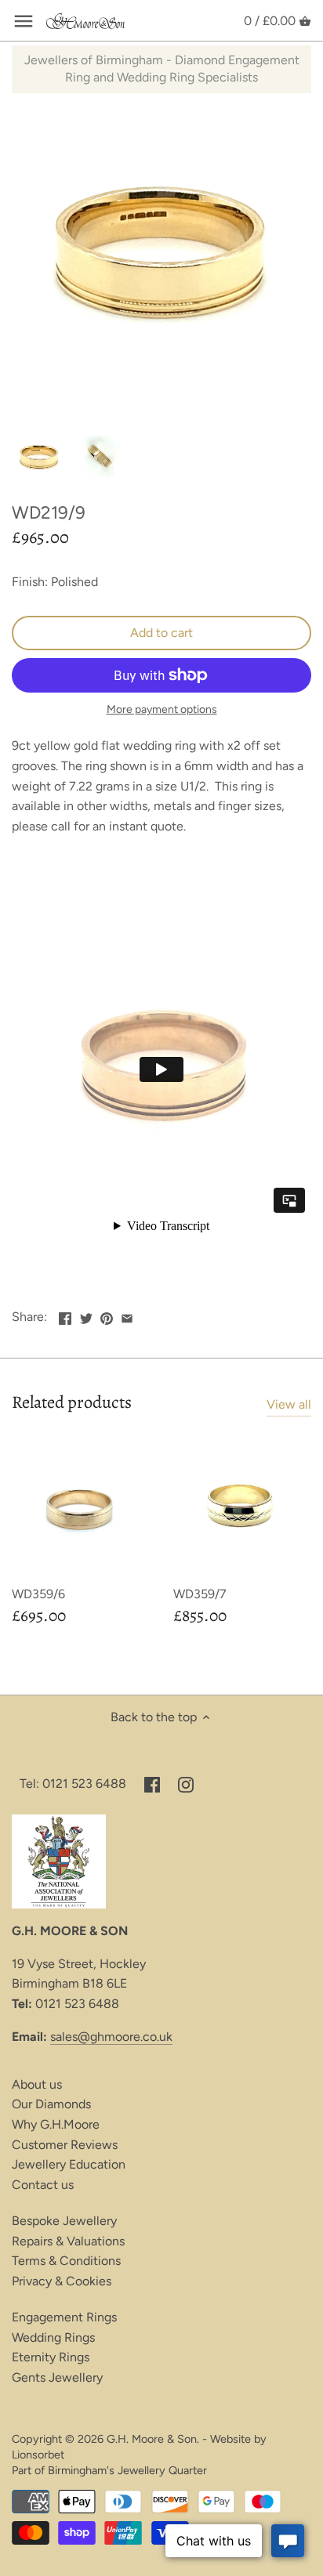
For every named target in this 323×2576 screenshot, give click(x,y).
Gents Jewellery (57, 2377)
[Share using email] (127, 1315)
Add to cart (161, 633)
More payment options (162, 709)
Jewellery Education (69, 2164)
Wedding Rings (53, 2337)
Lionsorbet (38, 2455)
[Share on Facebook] (65, 1315)
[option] (39, 458)
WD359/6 (38, 1594)
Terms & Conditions (66, 2261)
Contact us (43, 2185)
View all (289, 1404)
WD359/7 (200, 1594)
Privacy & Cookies (62, 2281)
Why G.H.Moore (56, 2124)
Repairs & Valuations (68, 2241)
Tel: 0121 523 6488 (73, 1784)
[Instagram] (186, 1784)
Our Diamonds (51, 2104)
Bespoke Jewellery (64, 2221)
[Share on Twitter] (86, 1315)
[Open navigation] (24, 21)
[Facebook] (152, 1784)
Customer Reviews (65, 2145)
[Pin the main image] (107, 1315)
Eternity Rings (51, 2357)
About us (37, 2084)
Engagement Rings (64, 2317)
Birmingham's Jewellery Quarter (127, 2470)
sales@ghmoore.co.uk (111, 2037)
